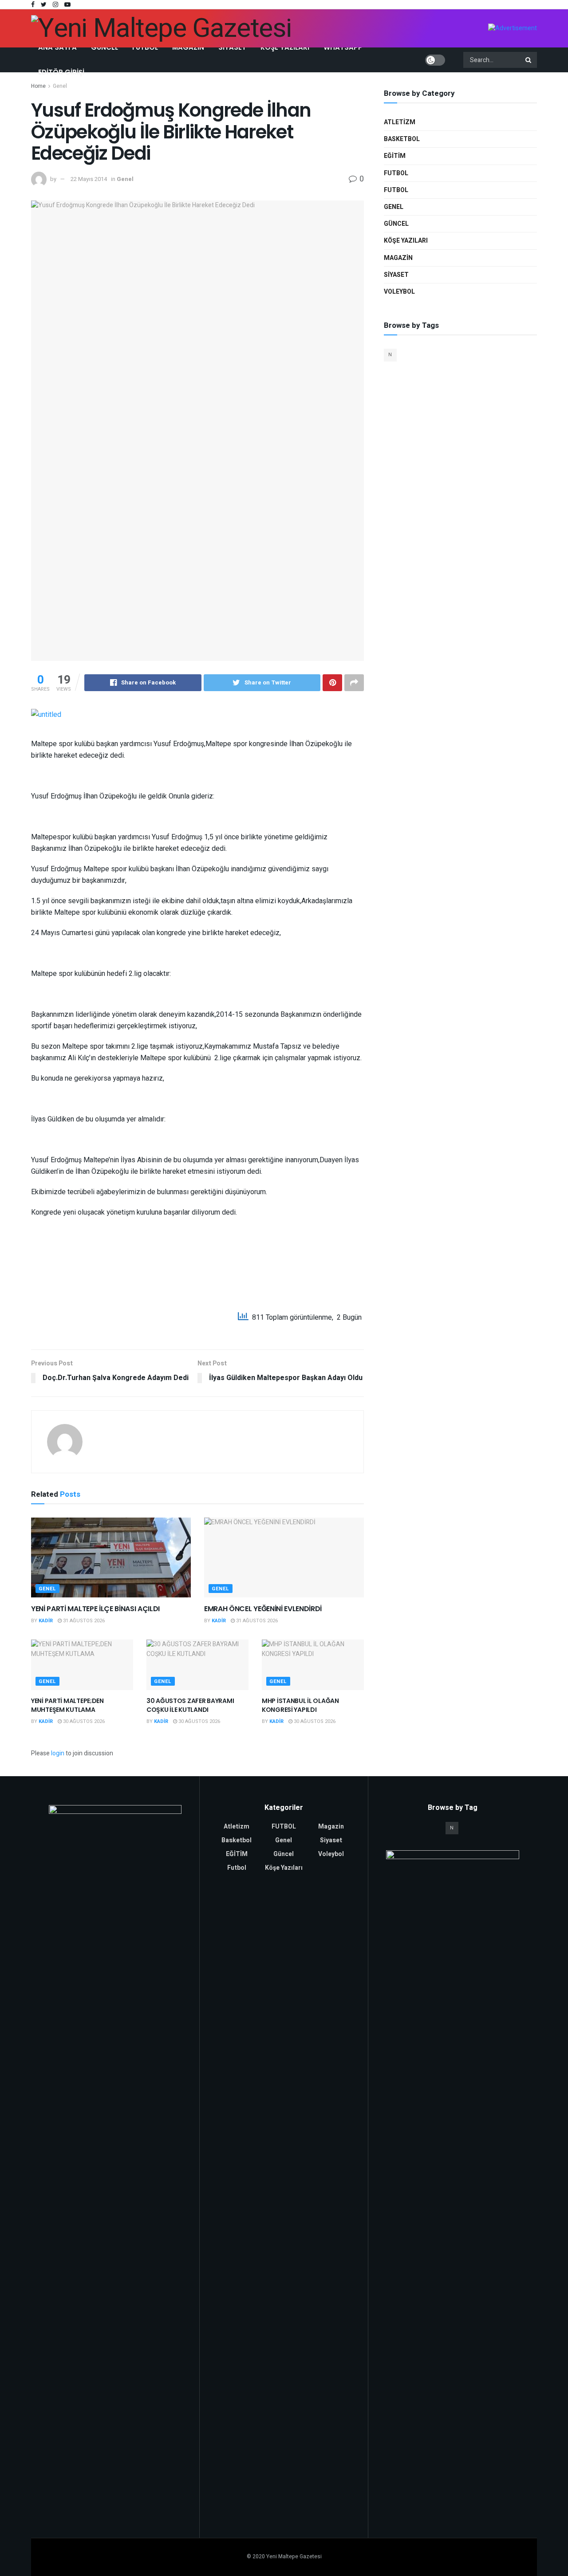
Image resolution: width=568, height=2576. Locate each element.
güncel (396, 224)
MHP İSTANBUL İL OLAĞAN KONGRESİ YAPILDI (300, 1705)
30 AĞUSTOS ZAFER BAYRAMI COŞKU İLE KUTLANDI (190, 1705)
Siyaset (232, 47)
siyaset (396, 275)
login (58, 1753)
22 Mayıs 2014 (89, 179)
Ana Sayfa (57, 47)
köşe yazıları (406, 241)
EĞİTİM (395, 156)
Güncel (105, 47)
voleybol (399, 292)
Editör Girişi (61, 72)
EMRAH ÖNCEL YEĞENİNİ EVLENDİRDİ (263, 1609)
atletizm (400, 122)
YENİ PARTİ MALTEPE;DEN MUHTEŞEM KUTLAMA (67, 1705)
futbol (396, 173)
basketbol (402, 139)
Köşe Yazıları (285, 47)
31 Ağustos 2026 (83, 1621)
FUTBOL (396, 190)
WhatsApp (343, 47)
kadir (46, 1621)
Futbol (145, 47)
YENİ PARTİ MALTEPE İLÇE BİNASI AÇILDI (95, 1609)
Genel (60, 86)
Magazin (188, 47)
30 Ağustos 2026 (83, 1721)
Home (38, 86)
